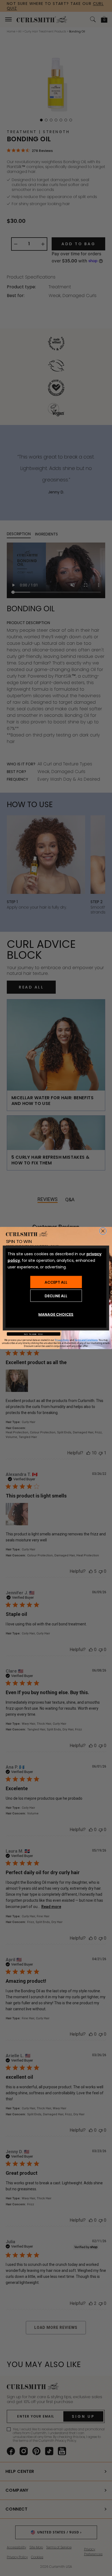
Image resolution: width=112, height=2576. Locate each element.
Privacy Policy (62, 1340)
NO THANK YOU (33, 1334)
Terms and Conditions (86, 1340)
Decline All (56, 1296)
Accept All (56, 1282)
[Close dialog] (103, 1231)
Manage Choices (56, 1314)
